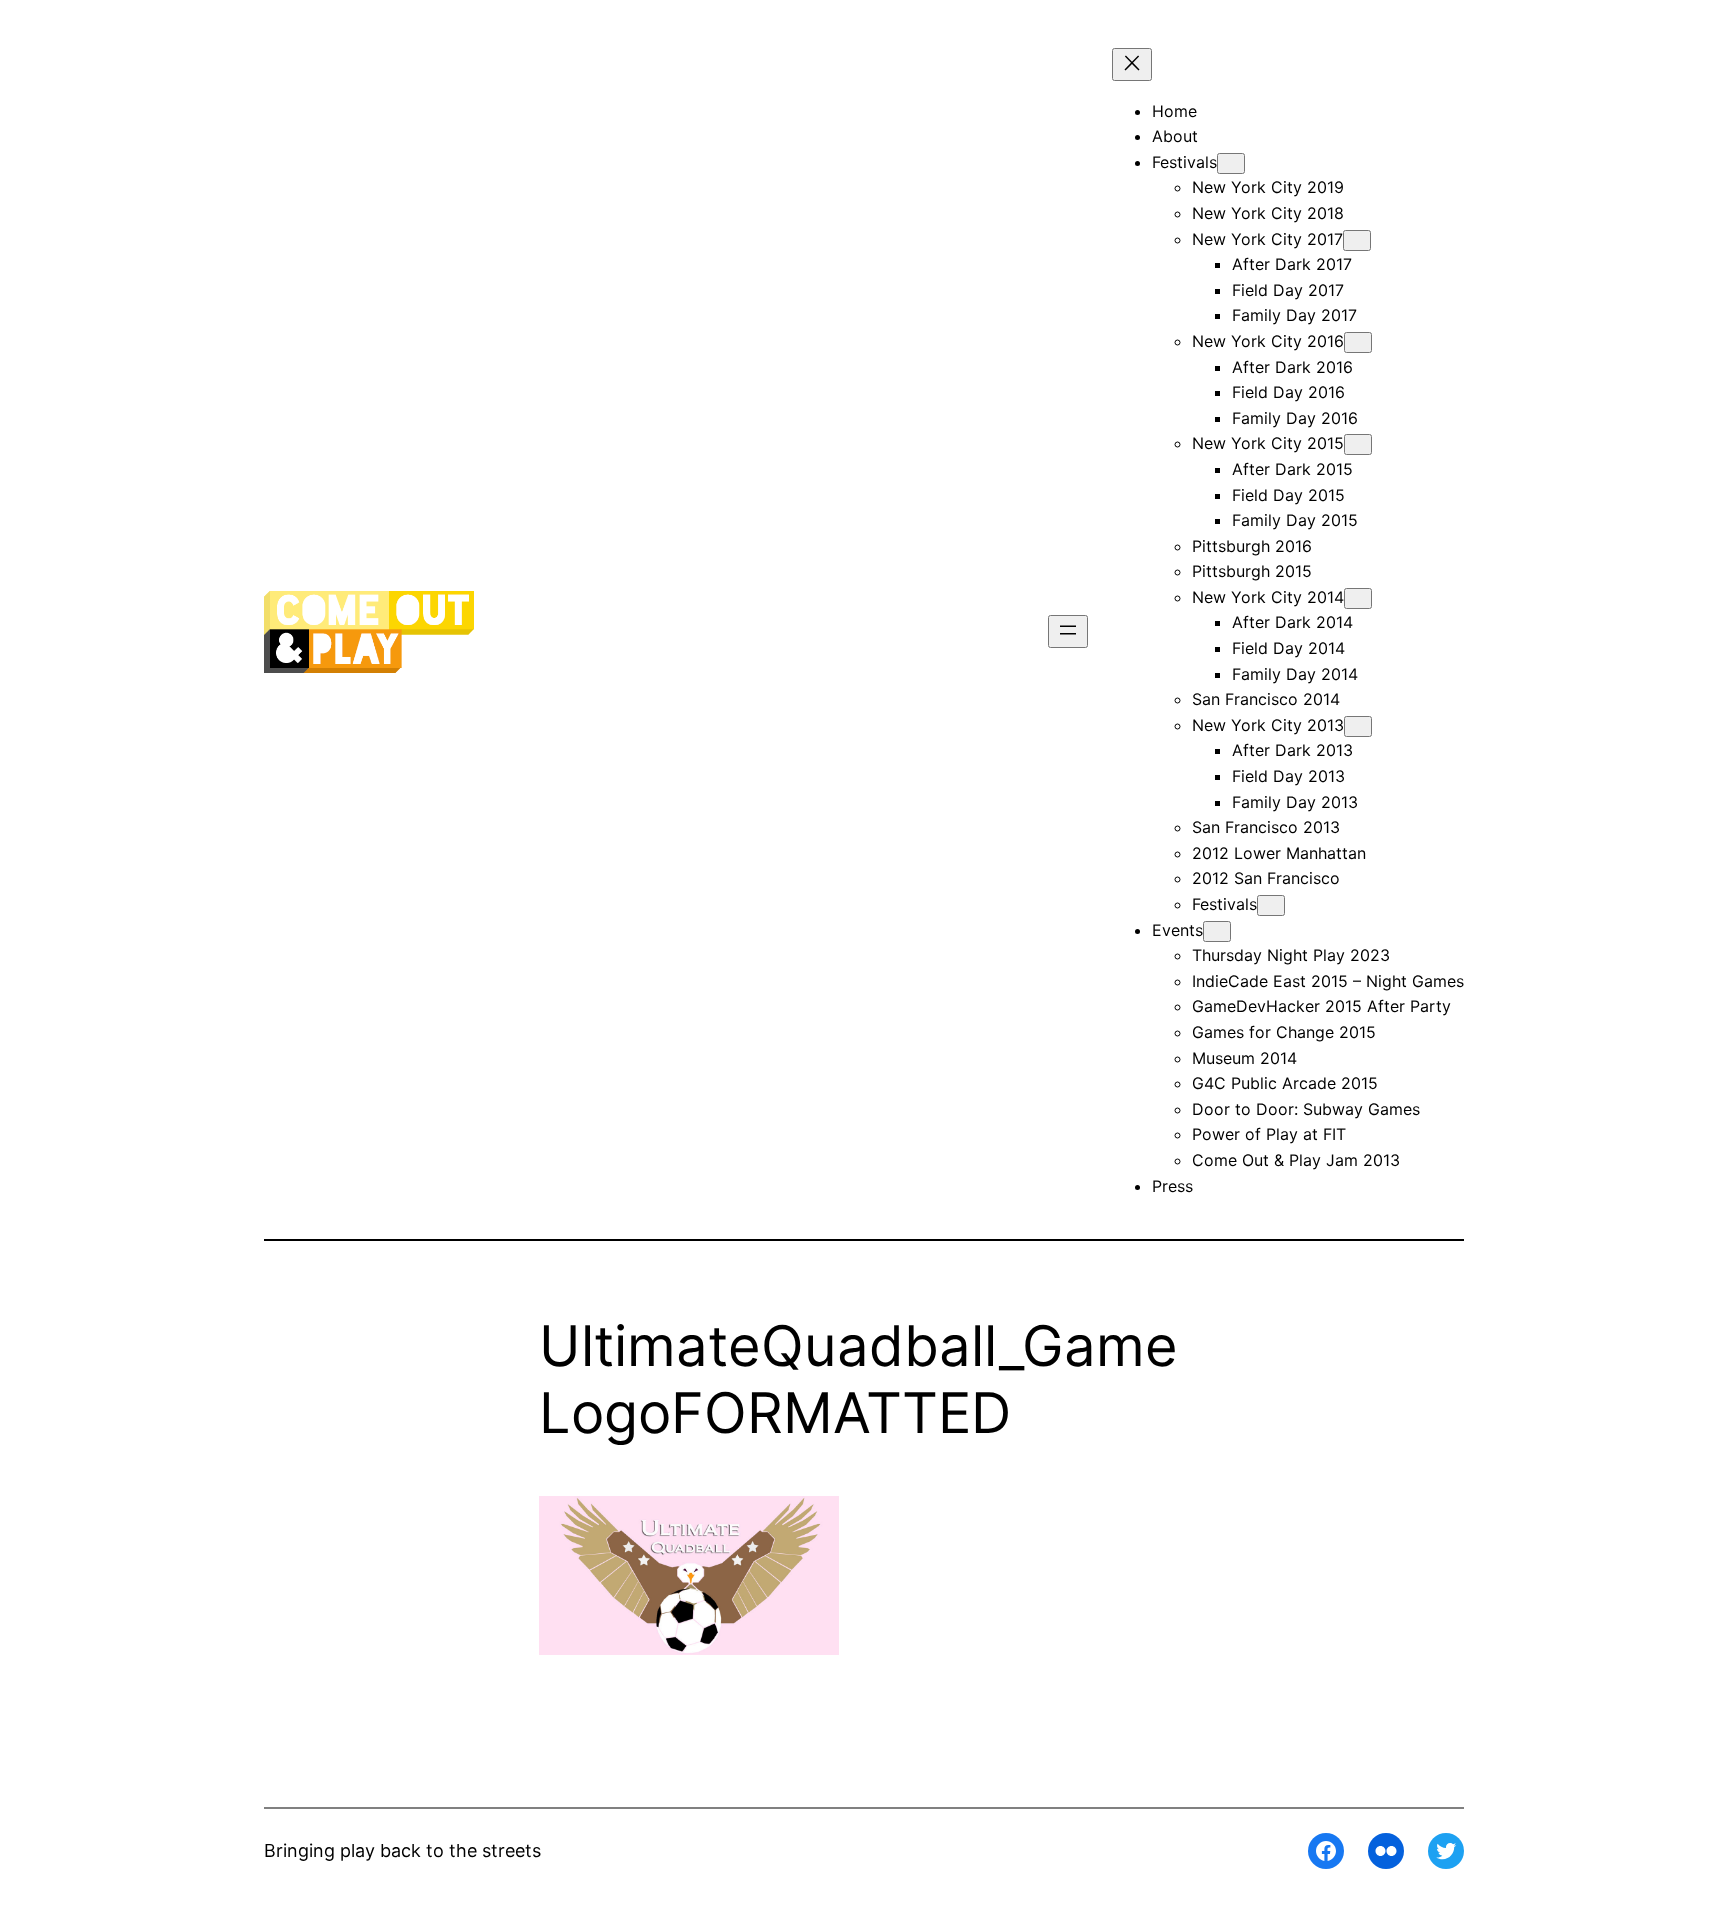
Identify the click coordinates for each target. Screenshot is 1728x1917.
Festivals (1224, 904)
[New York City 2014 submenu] (1358, 598)
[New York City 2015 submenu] (1358, 444)
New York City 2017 (1267, 239)
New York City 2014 (1268, 597)
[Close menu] (1132, 64)
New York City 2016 (1268, 341)
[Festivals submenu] (1231, 163)
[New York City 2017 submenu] (1357, 240)
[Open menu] (1068, 631)
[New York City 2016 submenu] (1358, 342)
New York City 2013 (1268, 725)
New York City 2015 (1268, 443)
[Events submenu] (1217, 931)
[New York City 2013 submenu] (1358, 726)
